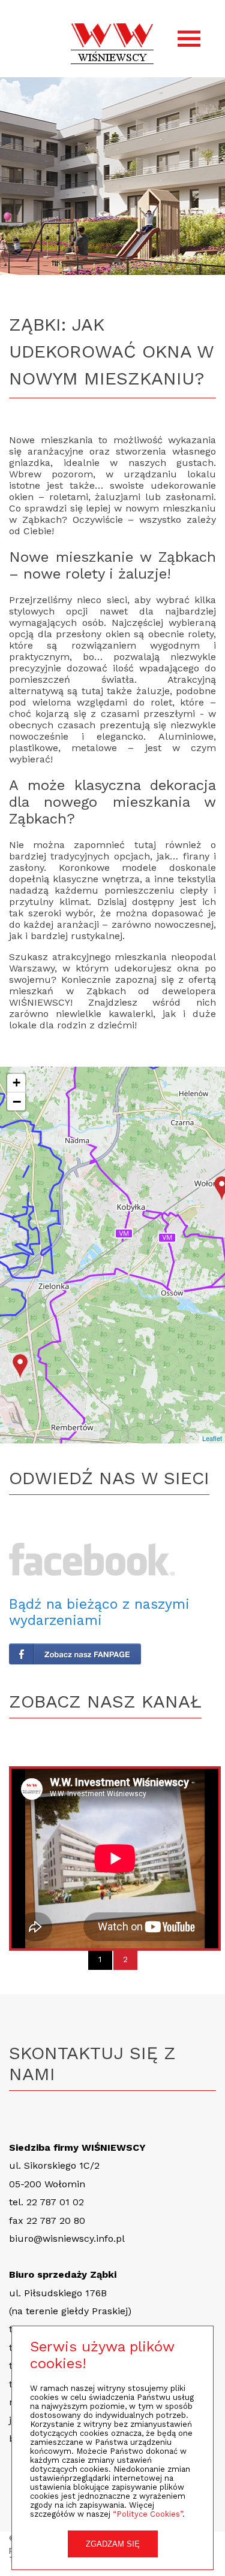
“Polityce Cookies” (148, 2514)
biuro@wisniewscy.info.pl (67, 2239)
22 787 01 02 (55, 2202)
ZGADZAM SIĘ (113, 2544)
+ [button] (16, 1083)
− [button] (17, 1101)
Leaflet (212, 1438)
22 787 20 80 (56, 2221)
